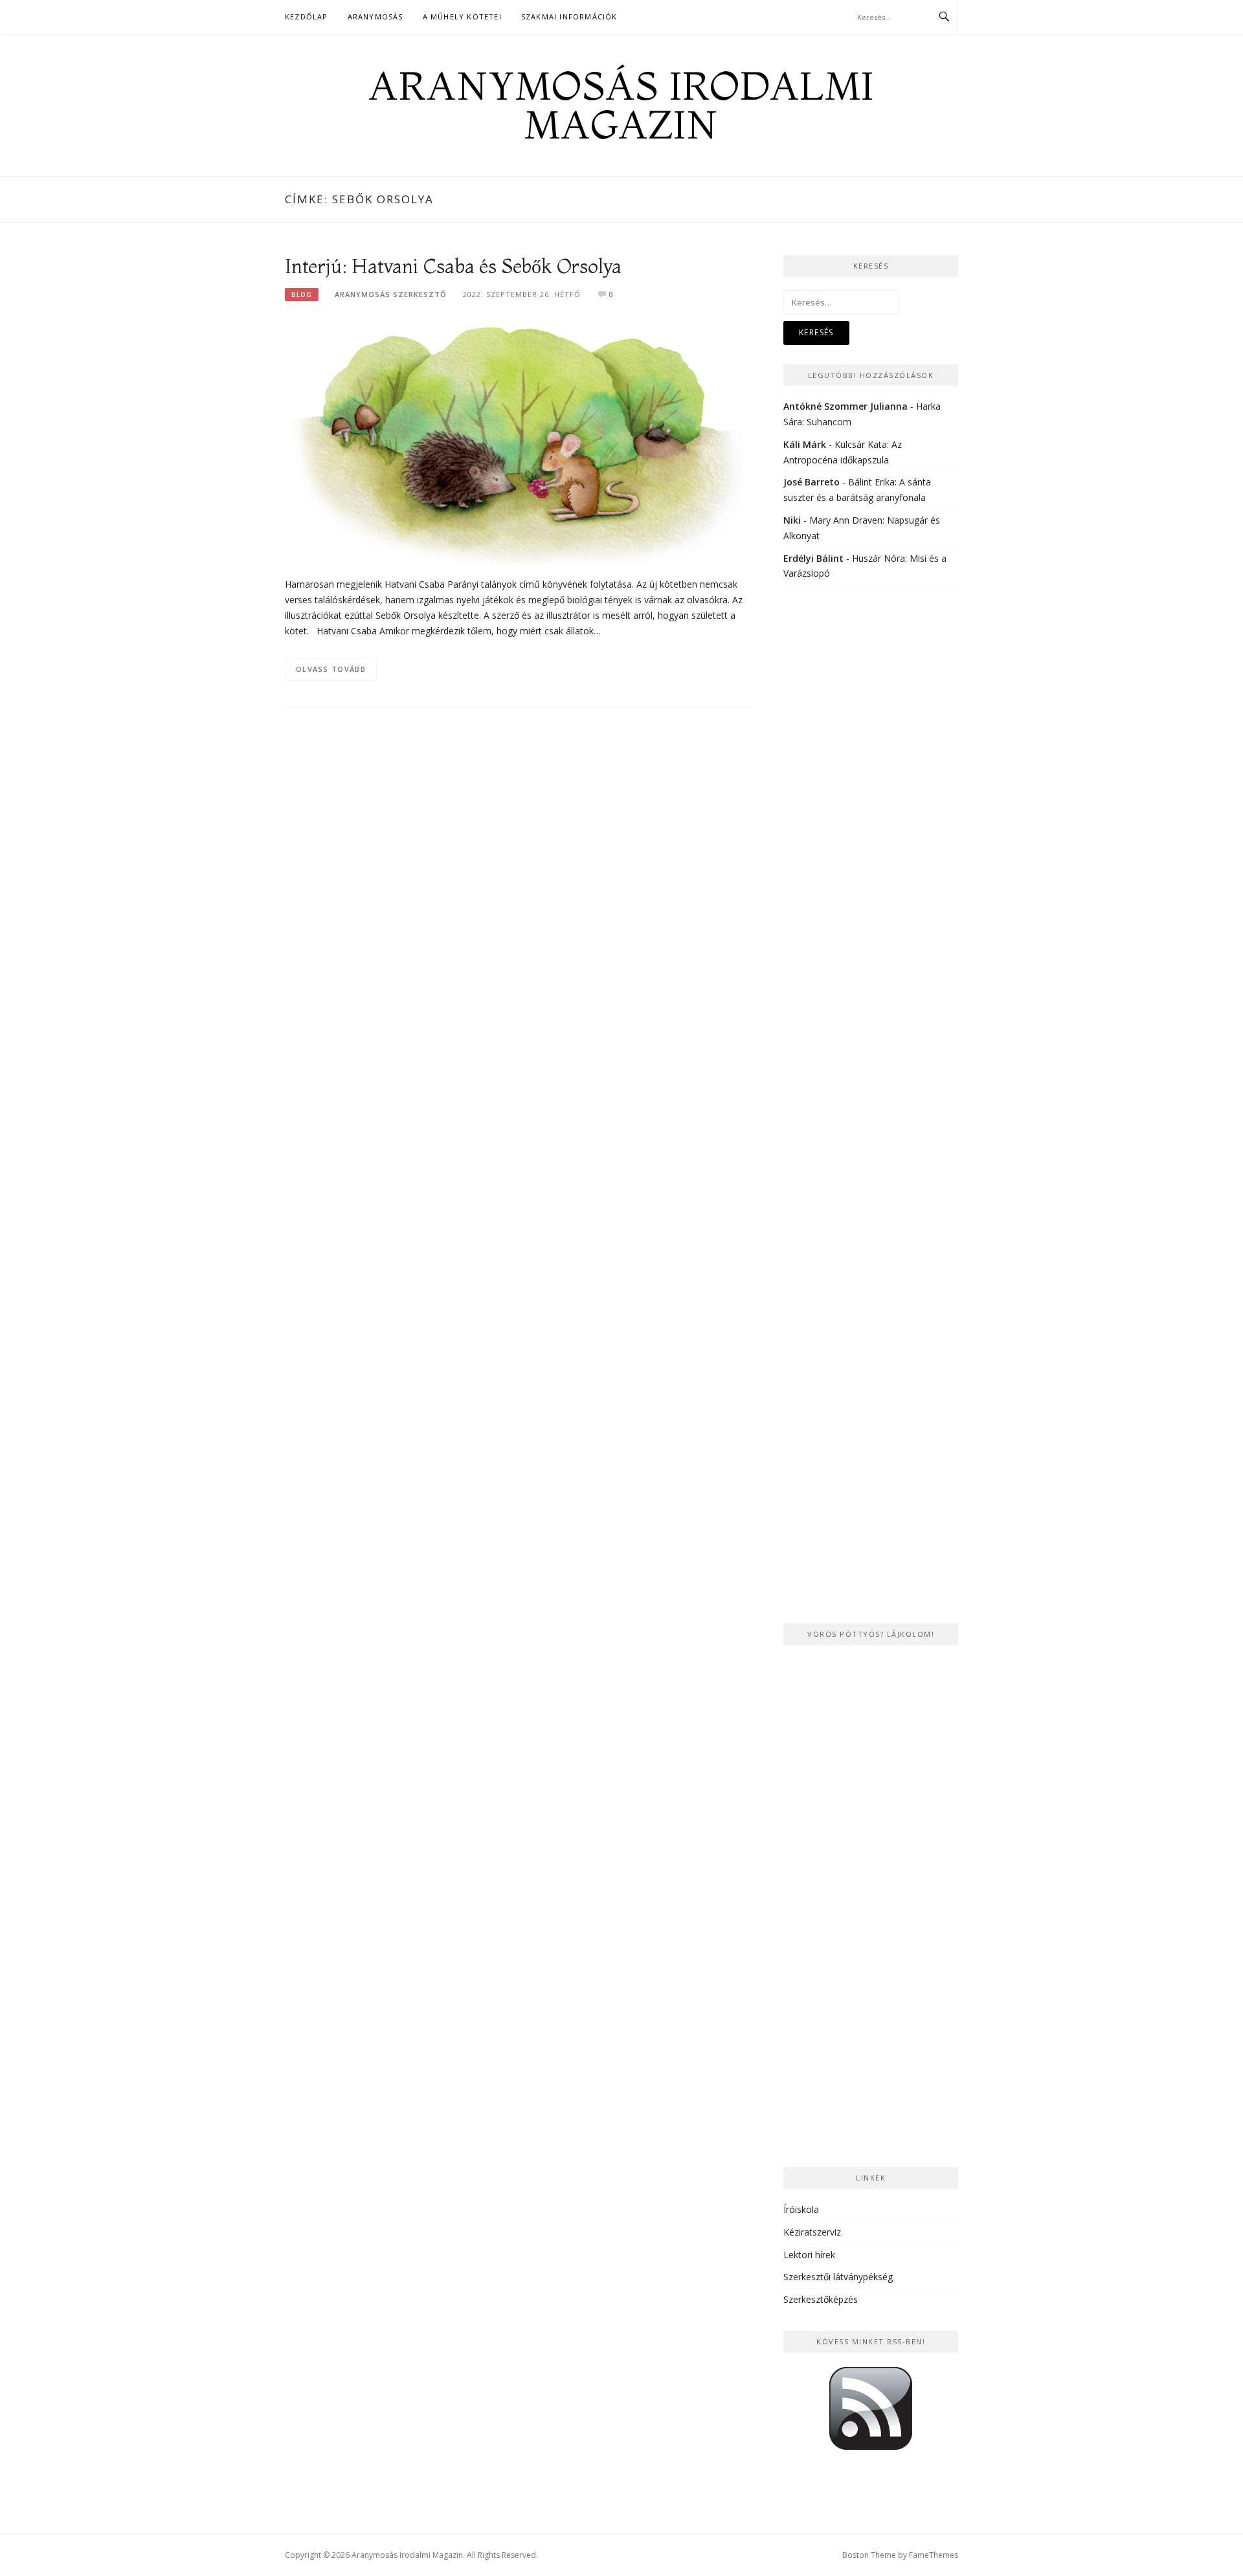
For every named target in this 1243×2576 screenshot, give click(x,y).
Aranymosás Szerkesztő (391, 294)
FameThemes (934, 2555)
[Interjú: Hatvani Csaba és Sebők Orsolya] (518, 440)
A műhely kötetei (462, 17)
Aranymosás (375, 17)
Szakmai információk (569, 17)
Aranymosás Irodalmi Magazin (621, 105)
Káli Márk (805, 444)
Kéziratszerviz (812, 2232)
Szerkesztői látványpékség (838, 2277)
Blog (302, 294)
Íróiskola (801, 2209)
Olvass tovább (331, 669)
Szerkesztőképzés (821, 2299)
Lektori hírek (809, 2255)
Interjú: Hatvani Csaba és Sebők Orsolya (453, 266)
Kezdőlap (307, 17)
